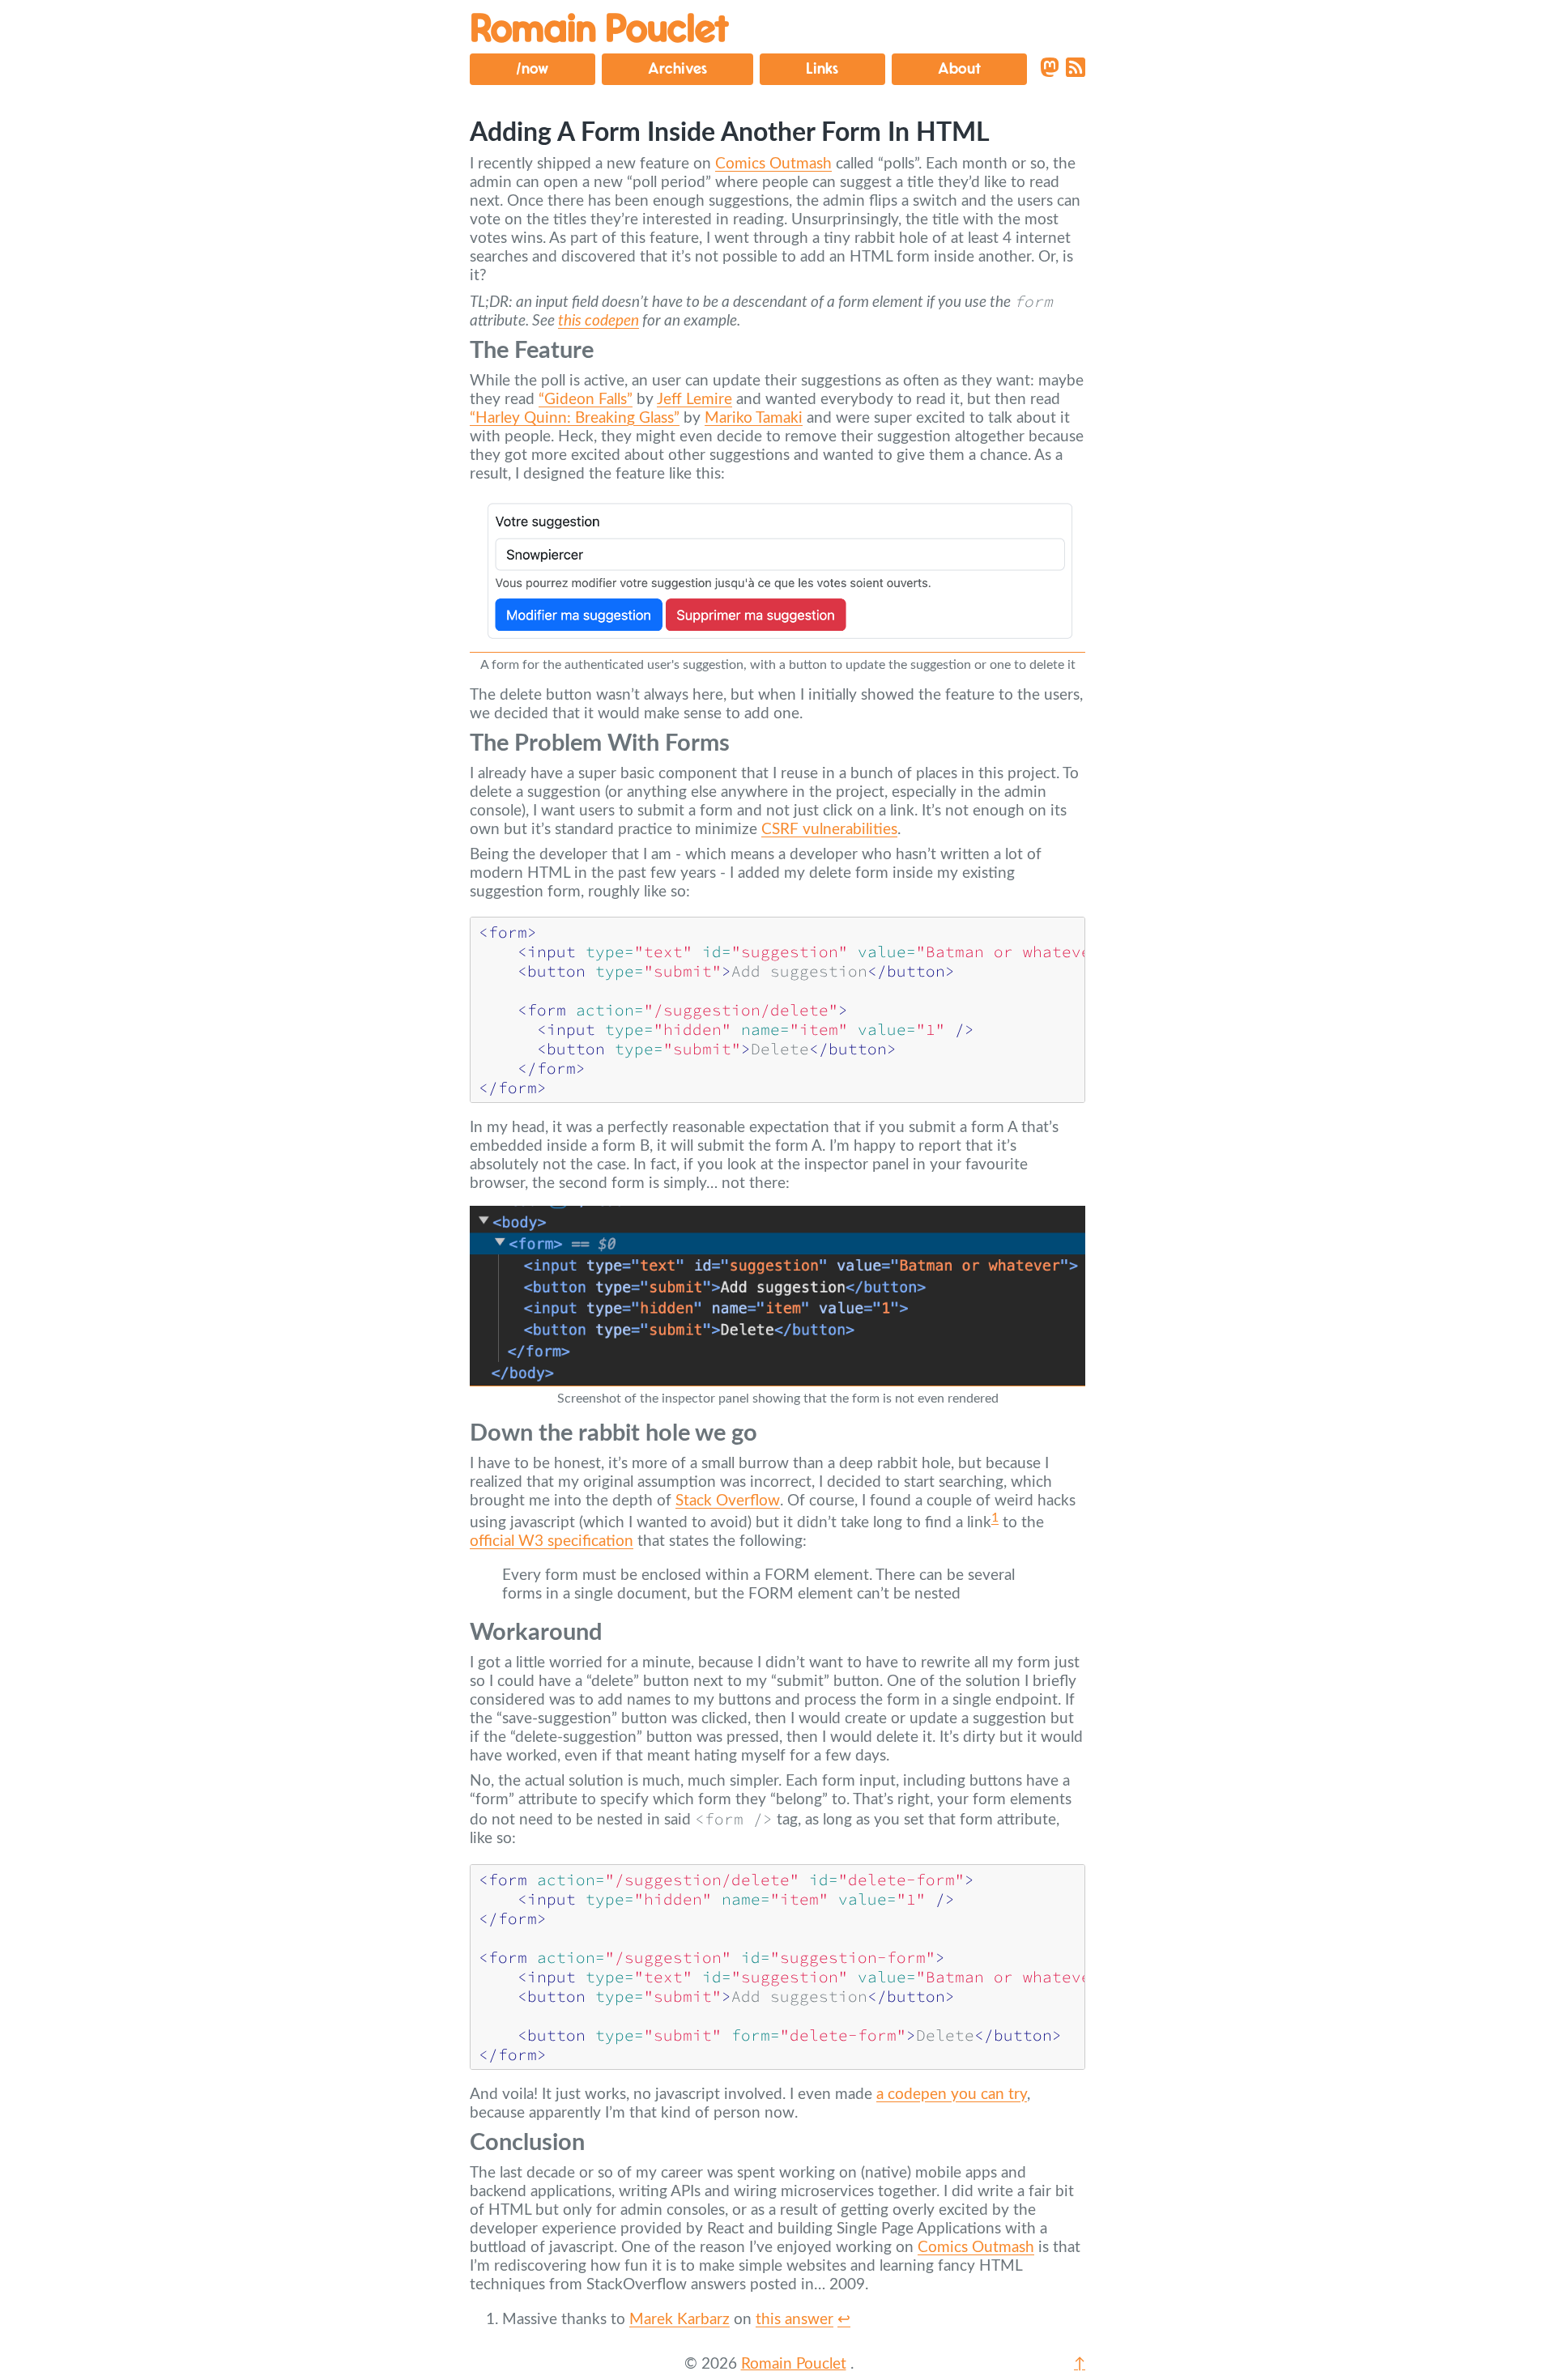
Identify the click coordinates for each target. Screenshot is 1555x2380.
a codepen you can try (952, 2095)
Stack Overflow (728, 1501)
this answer (795, 2320)
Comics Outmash (773, 164)
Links (822, 69)
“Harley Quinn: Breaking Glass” (575, 418)
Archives (677, 69)
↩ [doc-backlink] (844, 2320)
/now (532, 69)
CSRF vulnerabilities (829, 830)
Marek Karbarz (680, 2320)
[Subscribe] (1076, 69)
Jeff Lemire (694, 400)
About (959, 69)
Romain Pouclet (599, 30)
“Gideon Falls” (586, 400)
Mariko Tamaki (754, 418)
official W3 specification (552, 1541)
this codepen (599, 321)
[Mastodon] (1050, 69)
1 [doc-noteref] (995, 1518)
